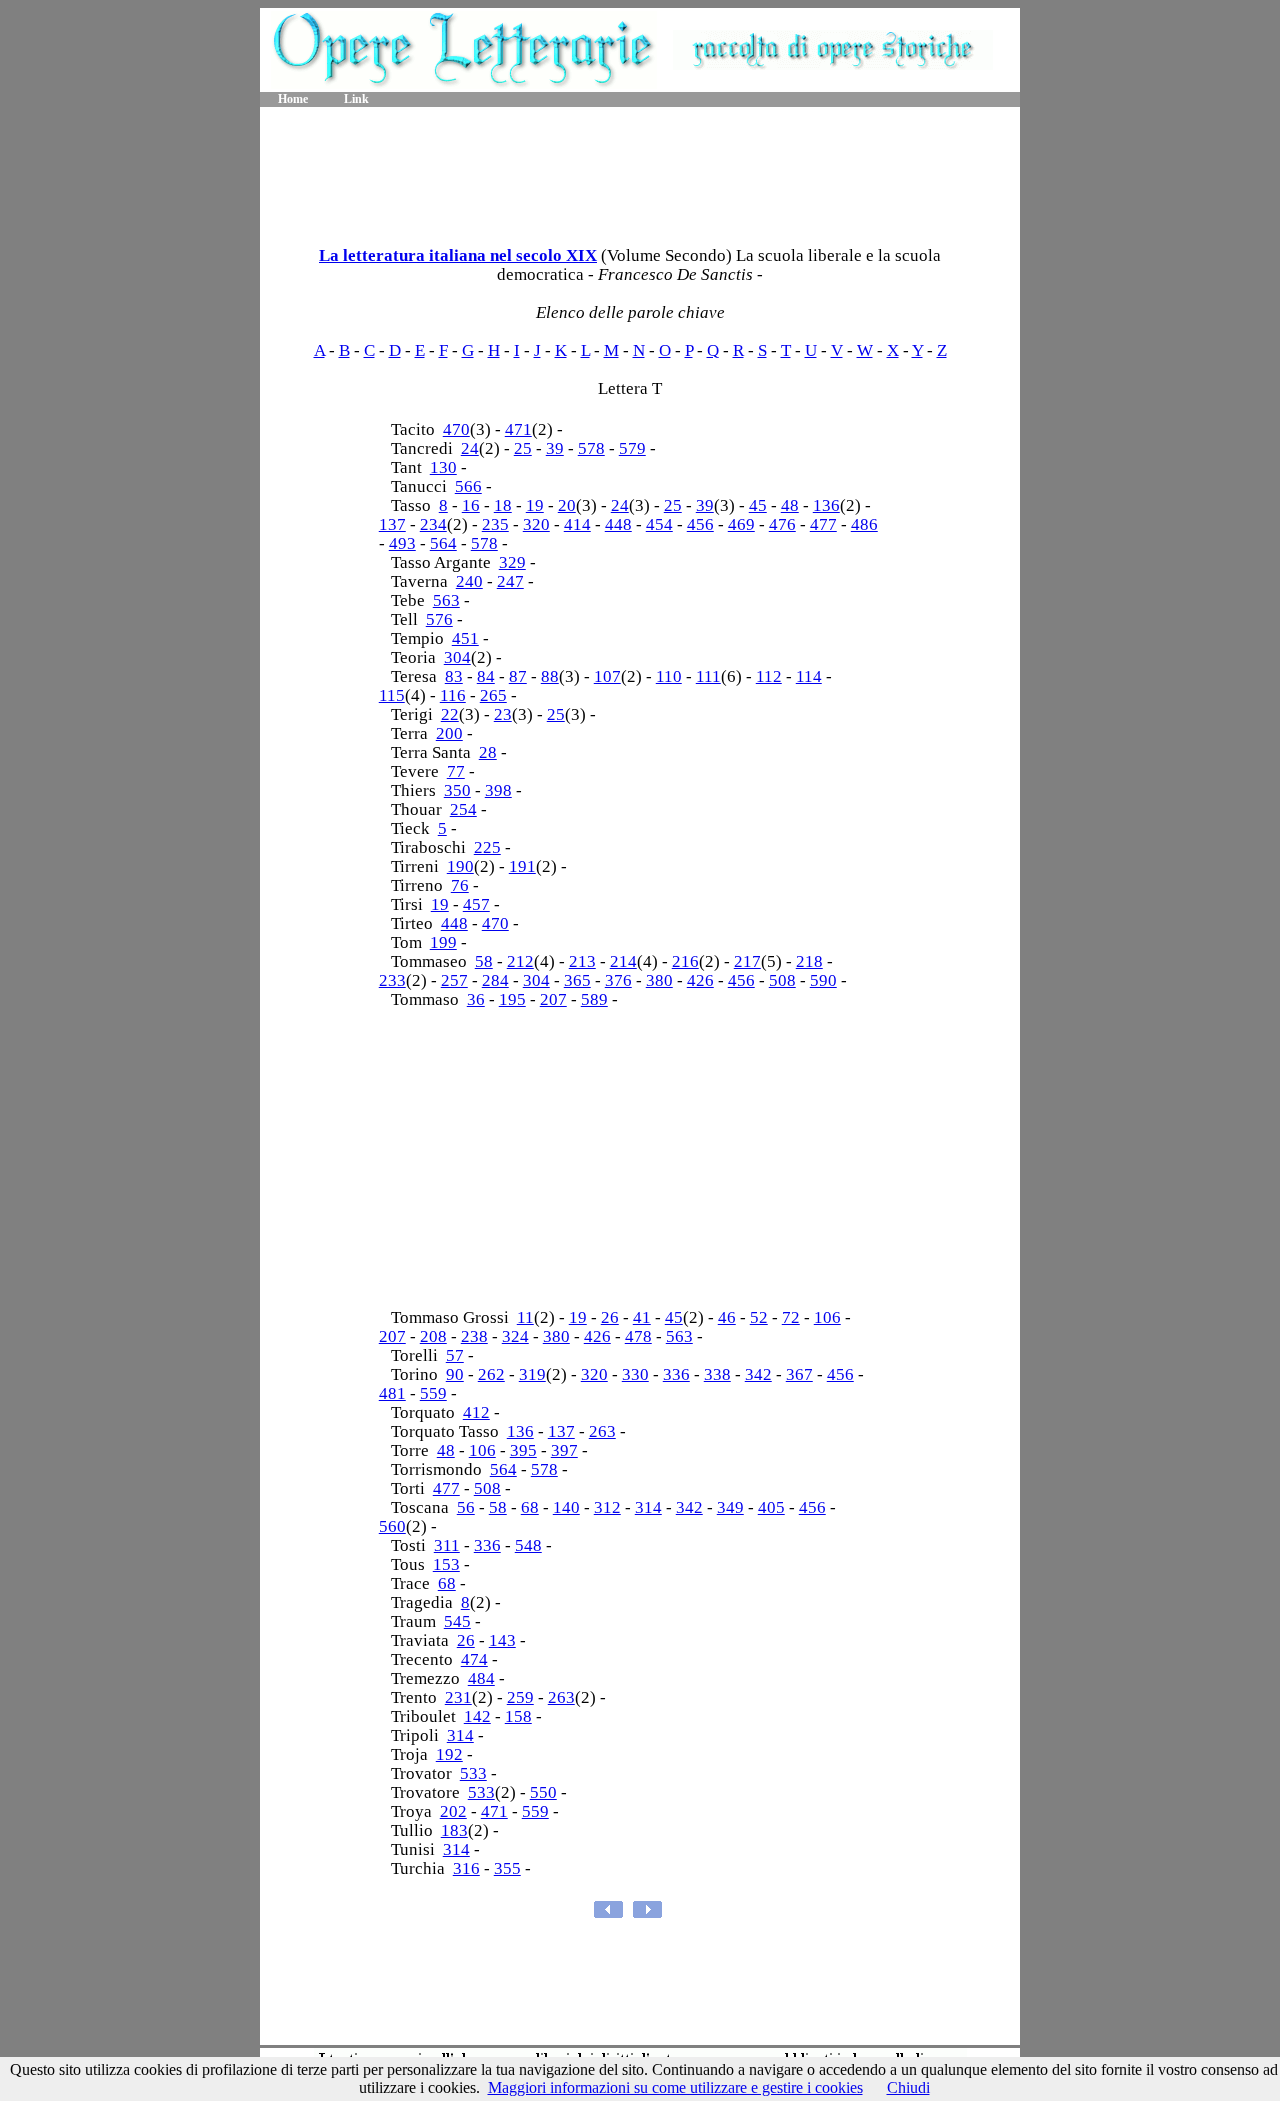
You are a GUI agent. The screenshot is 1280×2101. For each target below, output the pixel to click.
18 (503, 505)
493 (402, 543)
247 (510, 581)
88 (550, 676)
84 (486, 676)
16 (471, 505)
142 (477, 1716)
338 (717, 1374)
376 (618, 980)
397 (564, 1450)
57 (455, 1355)
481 (392, 1393)
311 (447, 1545)
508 (782, 980)
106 (827, 1317)
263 (602, 1431)
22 (450, 714)
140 (566, 1507)
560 (392, 1526)
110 (669, 676)
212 (520, 961)
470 (456, 429)
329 (512, 562)
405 (771, 1507)
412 (476, 1412)
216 (685, 961)
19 (535, 505)
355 (507, 1868)
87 (518, 676)
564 (443, 543)
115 (392, 695)
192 (449, 1754)
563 (446, 600)
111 (708, 676)
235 (495, 524)
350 (457, 790)
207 (553, 999)
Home (293, 99)
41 (642, 1317)
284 (495, 980)
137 (392, 524)
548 (528, 1545)
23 (503, 714)
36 (476, 999)
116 (453, 695)
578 (591, 448)
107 (607, 676)
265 (493, 695)
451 (465, 638)
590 (823, 980)
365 (577, 980)
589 (594, 999)
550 (543, 1792)
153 (446, 1564)
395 (523, 1450)
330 (635, 1374)
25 (523, 448)
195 (512, 999)
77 (456, 771)
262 (491, 1374)
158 (518, 1716)
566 (468, 486)
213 (582, 961)
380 (659, 980)
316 (466, 1868)
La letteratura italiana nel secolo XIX (458, 255)
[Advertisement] (640, 170)
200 (449, 733)
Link (356, 99)
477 (823, 524)
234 (433, 524)
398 (498, 790)
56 (466, 1507)
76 (460, 885)
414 (577, 524)
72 (791, 1317)
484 (481, 1678)
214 (623, 961)
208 (433, 1336)
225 (487, 847)
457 (476, 904)
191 (522, 866)
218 (809, 961)
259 (520, 1697)
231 (458, 1697)
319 (532, 1374)
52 (759, 1317)
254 (463, 809)
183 (454, 1830)
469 (741, 524)
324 (515, 1336)
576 (439, 619)
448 (618, 524)
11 (525, 1317)
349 (730, 1507)
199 (443, 942)
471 (518, 429)
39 (555, 448)
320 (536, 524)
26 (610, 1317)
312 (607, 1507)
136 (826, 505)
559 (433, 1393)
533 (473, 1773)
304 (457, 657)
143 (502, 1640)
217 (747, 961)
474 (474, 1659)
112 (769, 676)
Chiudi (908, 2087)
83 (454, 676)
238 (474, 1336)
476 (782, 524)
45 (758, 505)
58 (484, 961)
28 (488, 752)
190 (460, 866)
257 (454, 980)
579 (632, 448)
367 (799, 1374)
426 (700, 980)
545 (457, 1621)
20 (567, 505)
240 (469, 581)
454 (659, 524)
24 (470, 448)
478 (638, 1336)
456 (700, 524)
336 (676, 1374)
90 (455, 1374)
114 (809, 676)
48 (790, 505)
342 (758, 1374)
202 (453, 1811)
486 (864, 524)
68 (530, 1507)
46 (727, 1317)
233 (392, 980)
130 (443, 467)
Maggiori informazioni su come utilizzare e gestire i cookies (675, 2087)
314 (648, 1507)
